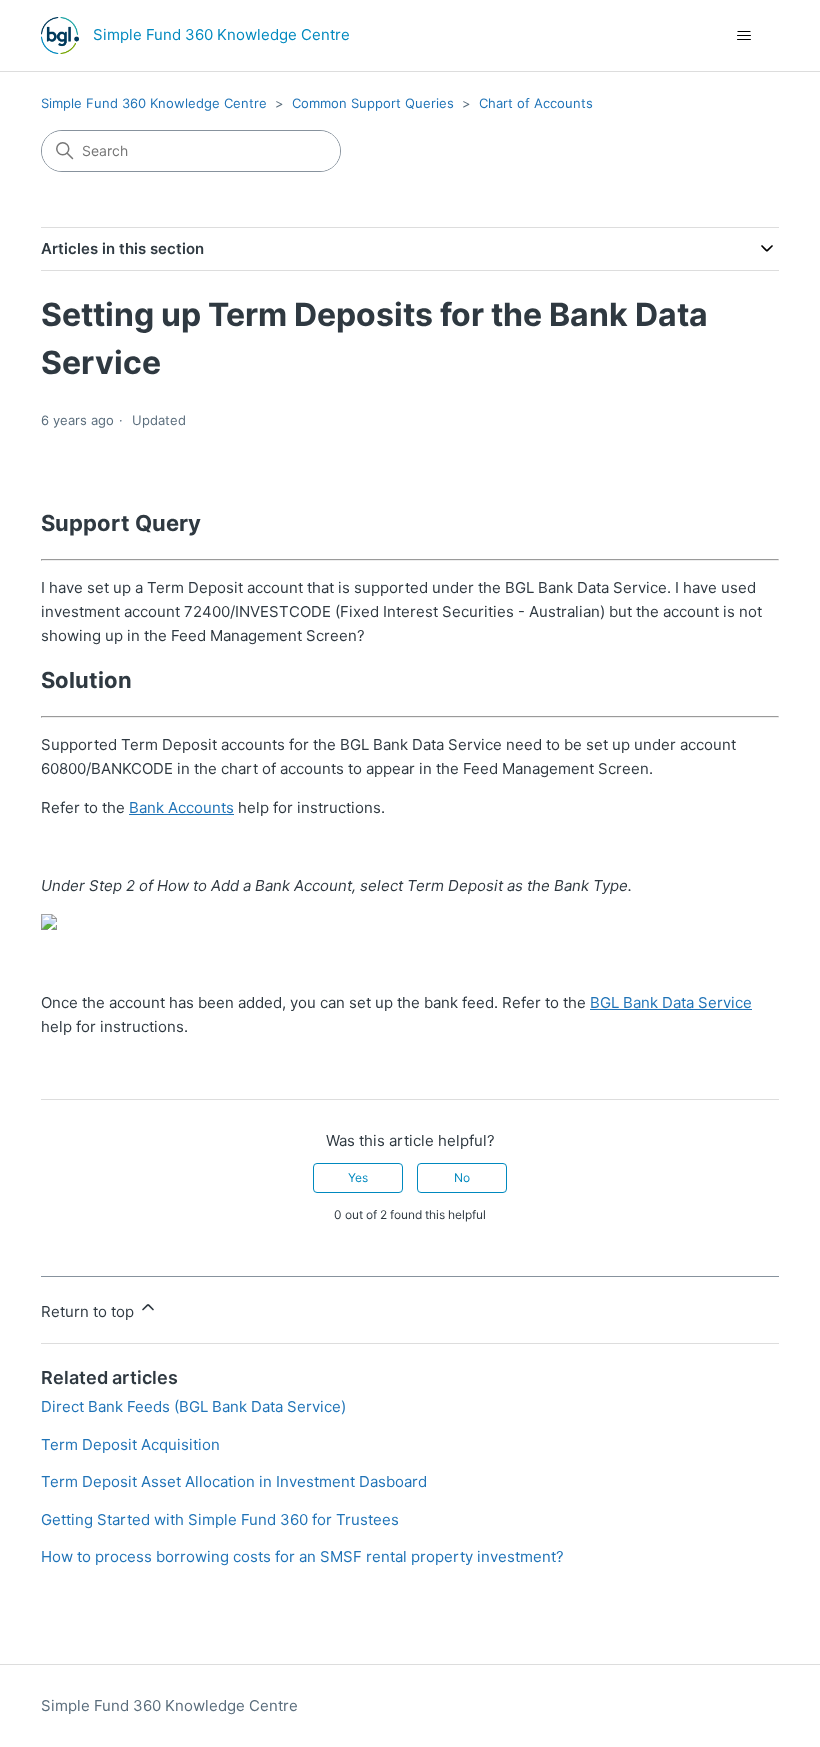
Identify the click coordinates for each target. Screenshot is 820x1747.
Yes (358, 1177)
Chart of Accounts (536, 103)
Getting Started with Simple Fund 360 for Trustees (220, 1519)
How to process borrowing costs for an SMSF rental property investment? (302, 1556)
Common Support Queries (373, 103)
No (462, 1177)
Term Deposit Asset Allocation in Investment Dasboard (234, 1481)
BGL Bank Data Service (671, 1002)
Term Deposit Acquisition (130, 1444)
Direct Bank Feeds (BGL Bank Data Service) (193, 1406)
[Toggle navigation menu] (743, 36)
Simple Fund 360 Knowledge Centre (154, 103)
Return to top (89, 1311)
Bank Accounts (181, 807)
